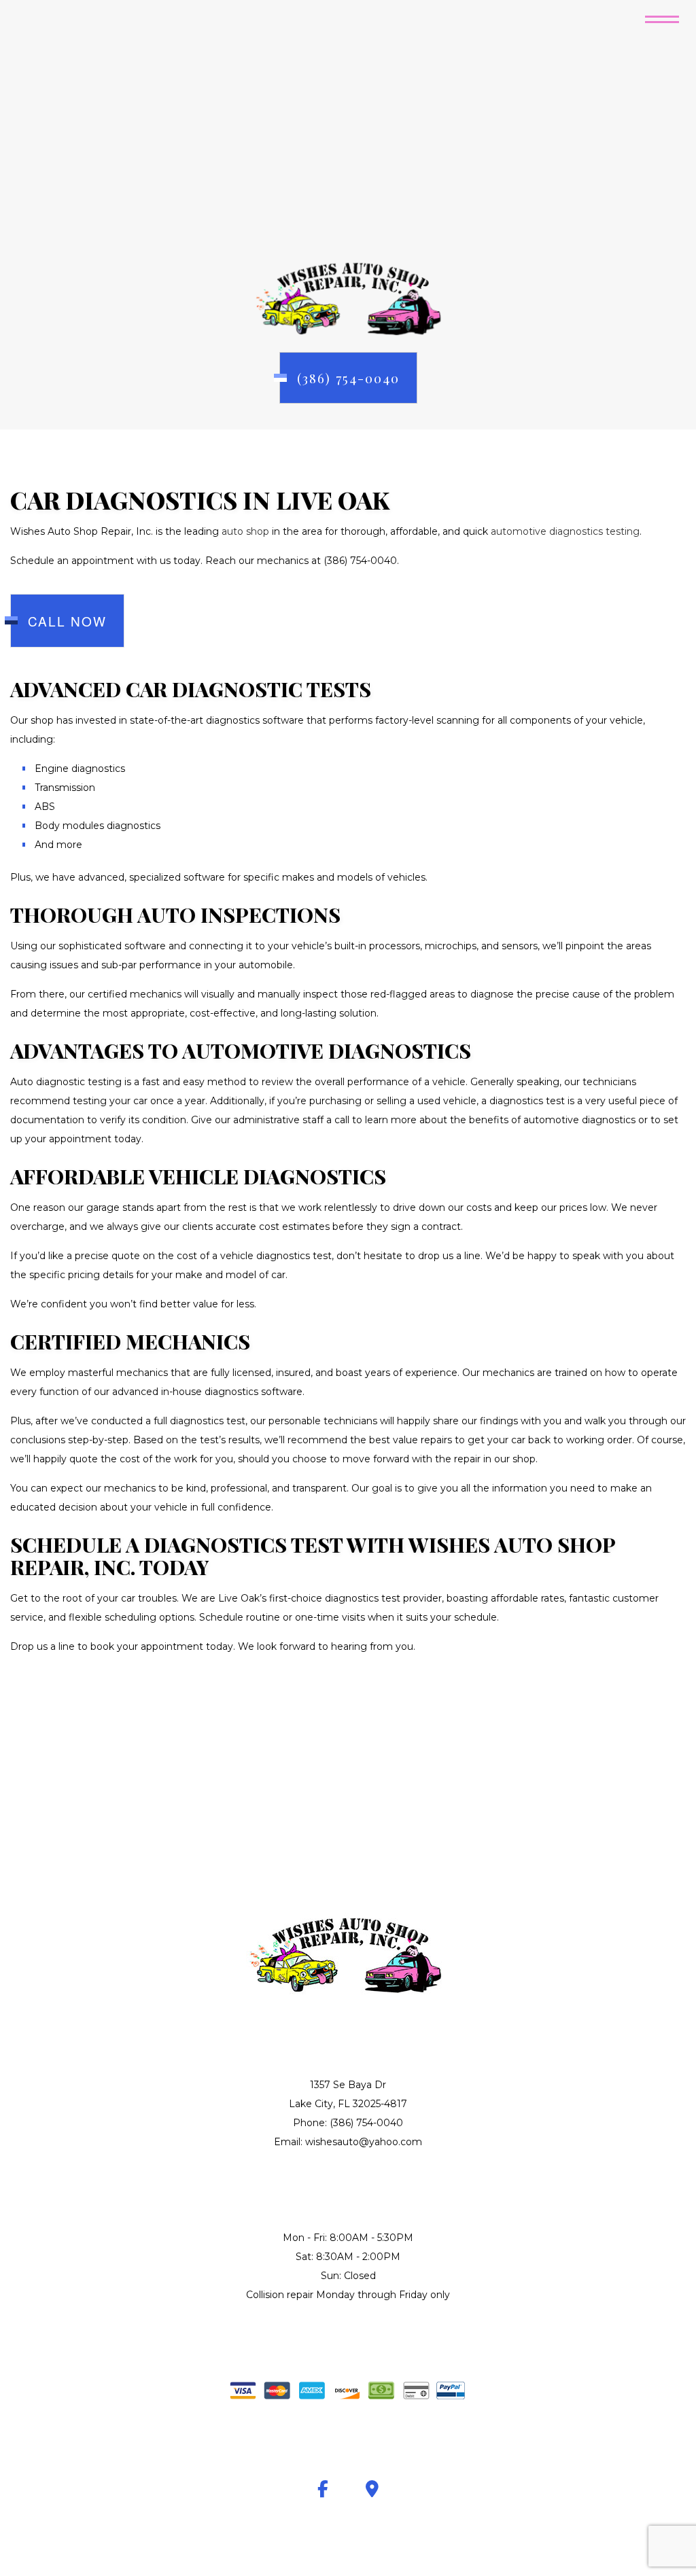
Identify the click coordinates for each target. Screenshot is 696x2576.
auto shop (245, 531)
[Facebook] (323, 2491)
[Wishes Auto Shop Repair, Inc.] (348, 297)
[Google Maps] (372, 2491)
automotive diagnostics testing (565, 531)
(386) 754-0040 (348, 378)
